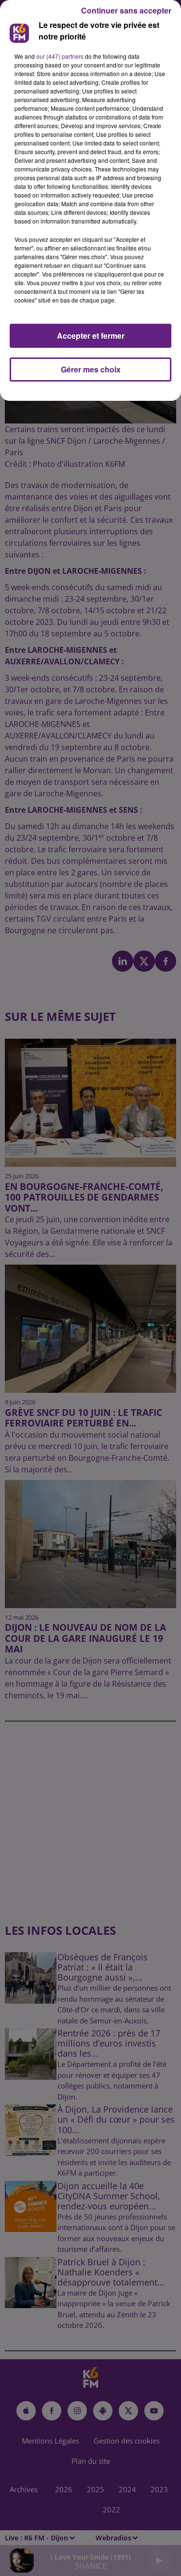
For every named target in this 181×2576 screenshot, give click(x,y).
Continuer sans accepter (126, 10)
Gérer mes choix (91, 369)
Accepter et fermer (91, 336)
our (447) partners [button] (60, 56)
